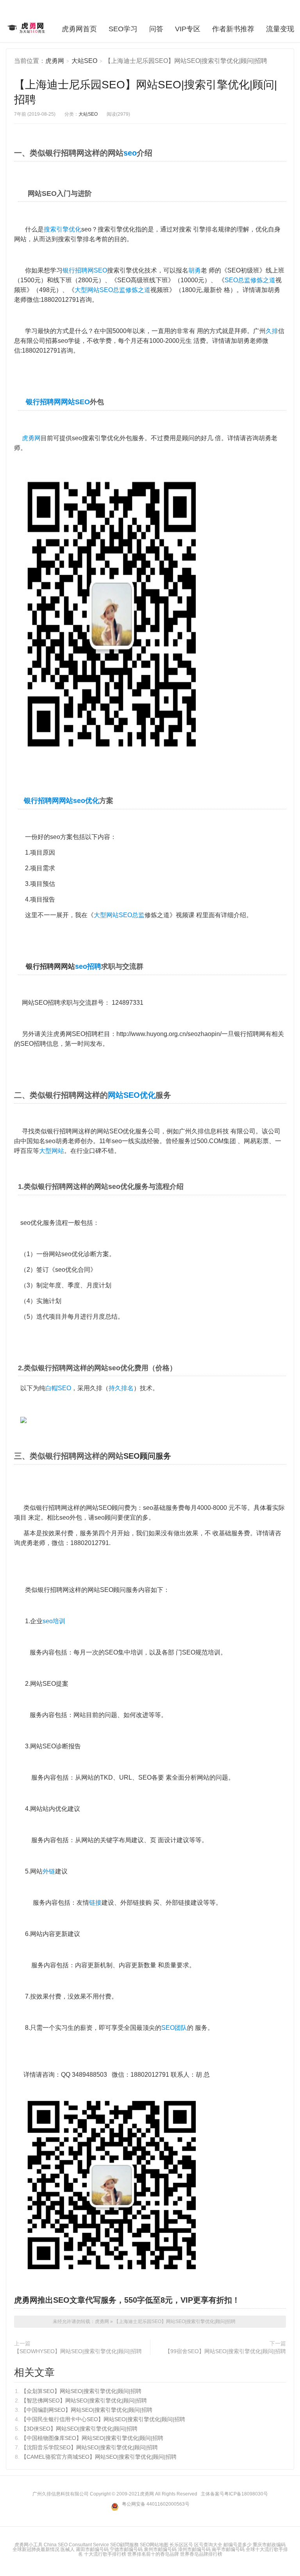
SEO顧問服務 (124, 2545)
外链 (49, 1871)
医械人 (68, 2549)
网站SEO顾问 (105, 1508)
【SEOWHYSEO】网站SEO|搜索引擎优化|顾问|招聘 (78, 2351)
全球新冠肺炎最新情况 (36, 2549)
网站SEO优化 (132, 1095)
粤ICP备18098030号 (246, 2494)
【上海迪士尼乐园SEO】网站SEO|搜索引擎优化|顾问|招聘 (175, 2321)
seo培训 (54, 1621)
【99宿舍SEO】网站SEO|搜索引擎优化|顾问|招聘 (225, 2351)
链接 (95, 1903)
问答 (156, 29)
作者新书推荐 (233, 29)
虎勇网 (27, 28)
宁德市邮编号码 (126, 2549)
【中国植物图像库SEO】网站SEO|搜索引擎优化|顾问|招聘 (92, 2438)
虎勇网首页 (79, 29)
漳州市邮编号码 (194, 2549)
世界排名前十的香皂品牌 (153, 2554)
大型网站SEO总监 (119, 915)
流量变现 (280, 29)
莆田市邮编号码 (92, 2549)
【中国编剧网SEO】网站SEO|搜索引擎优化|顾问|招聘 (87, 2410)
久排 (272, 331)
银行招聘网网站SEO (58, 402)
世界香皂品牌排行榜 (201, 2554)
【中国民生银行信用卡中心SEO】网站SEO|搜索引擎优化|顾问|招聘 (103, 2419)
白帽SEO (58, 1388)
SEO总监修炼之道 (250, 280)
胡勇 (195, 270)
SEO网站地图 (154, 2545)
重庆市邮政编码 (269, 2545)
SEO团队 (174, 2028)
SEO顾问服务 (147, 1456)
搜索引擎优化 (62, 229)
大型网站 (52, 1151)
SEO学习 (123, 29)
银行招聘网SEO (85, 270)
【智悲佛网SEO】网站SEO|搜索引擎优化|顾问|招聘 (84, 2400)
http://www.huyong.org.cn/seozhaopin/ (169, 1034)
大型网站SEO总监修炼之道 (112, 290)
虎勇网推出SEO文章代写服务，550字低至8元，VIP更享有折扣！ (127, 2300)
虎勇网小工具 (29, 2545)
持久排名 (121, 1388)
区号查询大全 (208, 2545)
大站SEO (84, 61)
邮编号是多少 (237, 2545)
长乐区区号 (181, 2545)
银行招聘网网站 (48, 801)
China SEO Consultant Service (76, 2545)
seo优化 (86, 801)
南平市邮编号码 (228, 2549)
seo (130, 153)
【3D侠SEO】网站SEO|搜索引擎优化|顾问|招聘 (79, 2429)
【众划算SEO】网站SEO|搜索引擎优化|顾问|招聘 (81, 2391)
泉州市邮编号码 (160, 2549)
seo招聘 (88, 966)
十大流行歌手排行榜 (105, 2554)
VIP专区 (188, 29)
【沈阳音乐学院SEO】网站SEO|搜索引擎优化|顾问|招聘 (89, 2447)
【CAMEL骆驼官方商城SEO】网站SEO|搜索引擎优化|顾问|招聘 (99, 2457)
